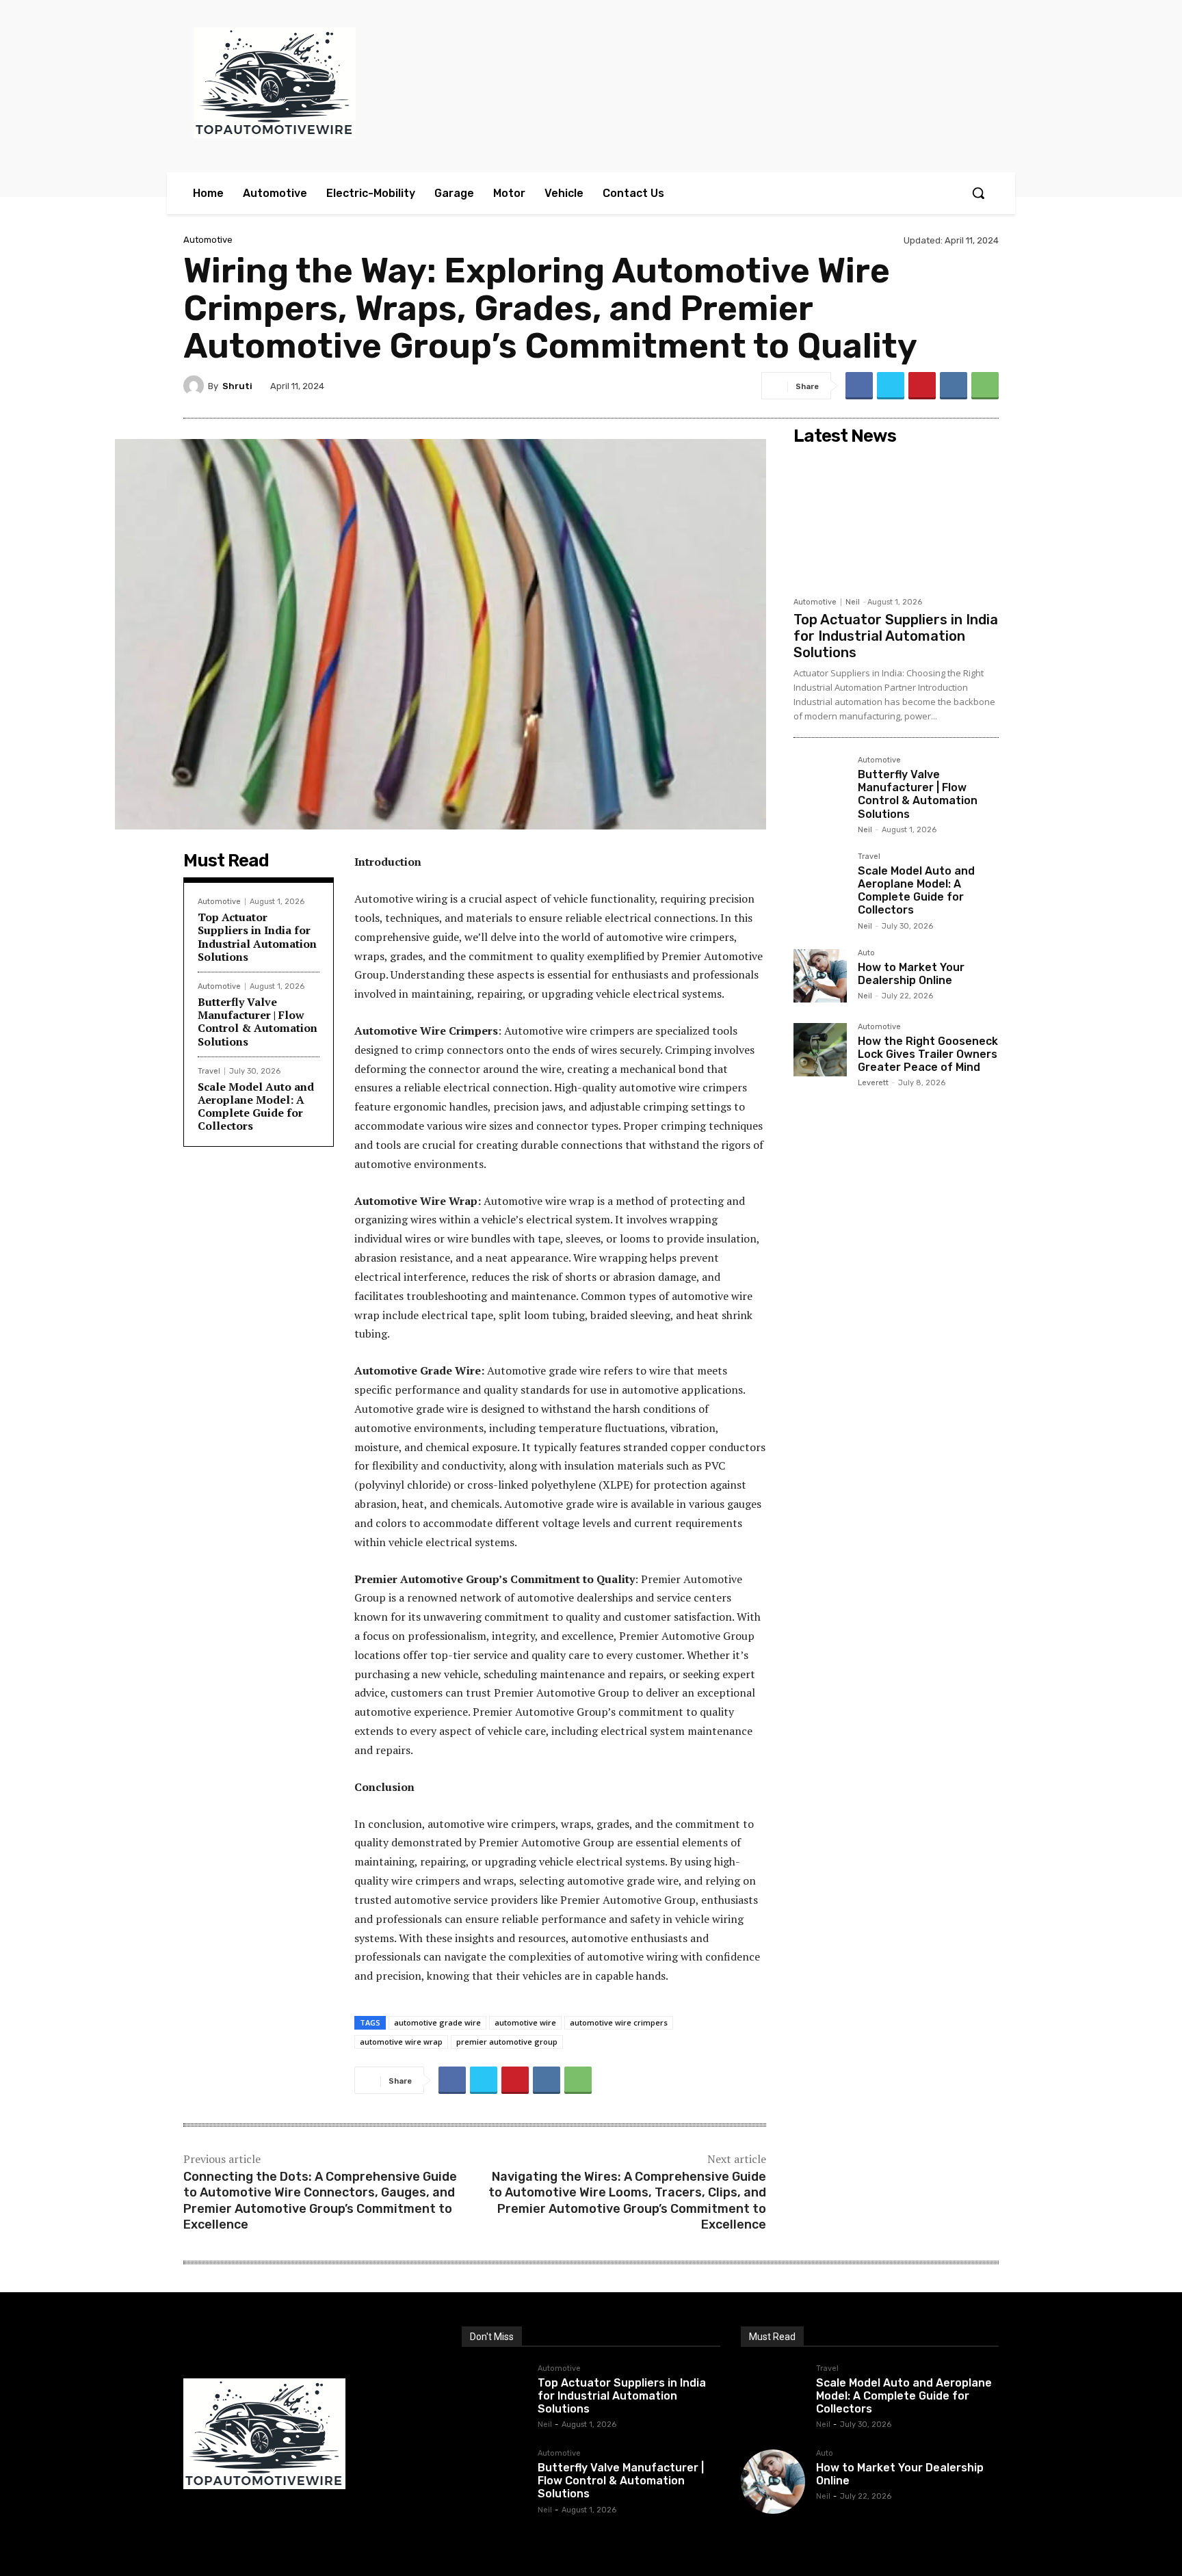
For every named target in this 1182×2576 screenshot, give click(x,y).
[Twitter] (891, 386)
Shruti (237, 386)
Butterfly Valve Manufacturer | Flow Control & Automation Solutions (258, 1022)
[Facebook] (859, 386)
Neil (853, 602)
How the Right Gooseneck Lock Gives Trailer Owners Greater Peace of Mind (928, 1054)
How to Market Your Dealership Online (911, 974)
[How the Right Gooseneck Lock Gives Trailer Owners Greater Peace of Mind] (820, 1050)
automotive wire (525, 2022)
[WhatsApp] (985, 386)
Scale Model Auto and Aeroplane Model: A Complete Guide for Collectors (256, 1106)
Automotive (208, 240)
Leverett (873, 1083)
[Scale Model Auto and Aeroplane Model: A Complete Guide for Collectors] (820, 879)
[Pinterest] (922, 386)
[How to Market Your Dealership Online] (820, 976)
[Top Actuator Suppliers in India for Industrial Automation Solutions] (896, 520)
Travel (209, 1071)
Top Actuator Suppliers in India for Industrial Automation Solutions (257, 937)
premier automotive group (507, 2042)
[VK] (954, 386)
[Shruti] (196, 386)
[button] (978, 193)
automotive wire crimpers (619, 2022)
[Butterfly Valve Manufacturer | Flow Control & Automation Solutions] (820, 783)
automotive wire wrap (401, 2042)
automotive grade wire (437, 2022)
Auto (866, 953)
